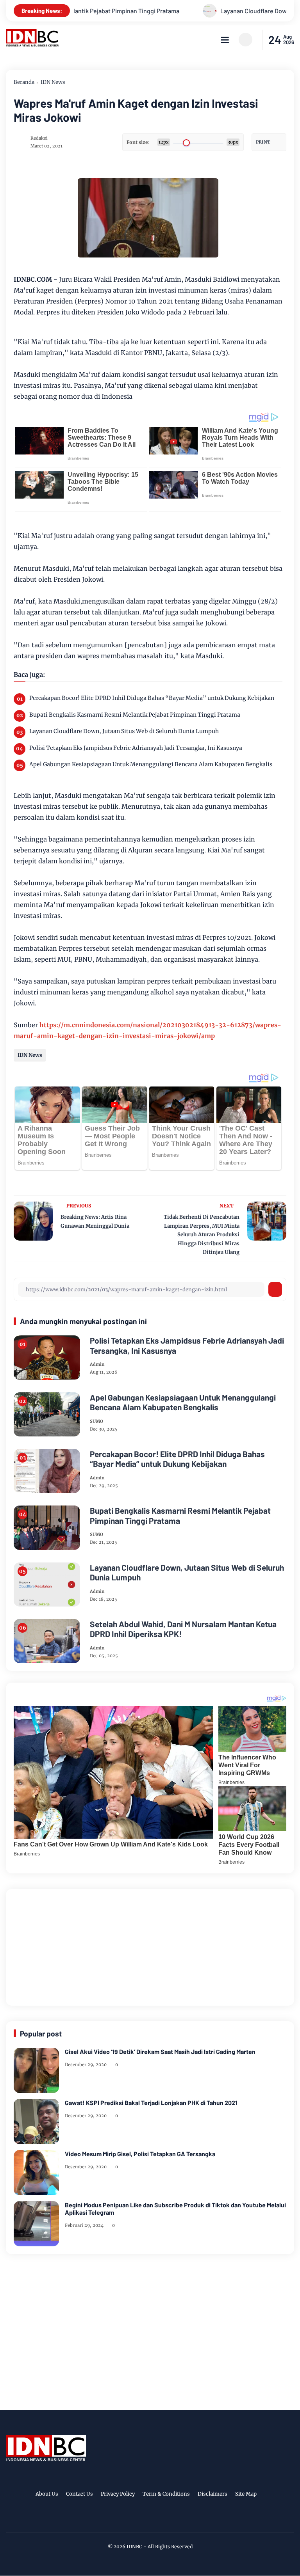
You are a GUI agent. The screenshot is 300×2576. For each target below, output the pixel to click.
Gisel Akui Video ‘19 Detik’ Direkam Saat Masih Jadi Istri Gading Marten (160, 2051)
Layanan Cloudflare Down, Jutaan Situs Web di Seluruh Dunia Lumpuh (124, 731)
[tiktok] (161, 2520)
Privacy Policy (118, 2494)
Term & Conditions (166, 2494)
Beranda (24, 82)
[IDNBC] (32, 44)
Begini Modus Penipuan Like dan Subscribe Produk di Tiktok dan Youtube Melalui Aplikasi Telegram (175, 2209)
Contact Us (79, 2494)
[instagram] (149, 2520)
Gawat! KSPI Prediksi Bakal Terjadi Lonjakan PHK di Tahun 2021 (151, 2103)
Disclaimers (212, 2494)
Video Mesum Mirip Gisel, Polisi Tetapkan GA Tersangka (140, 2154)
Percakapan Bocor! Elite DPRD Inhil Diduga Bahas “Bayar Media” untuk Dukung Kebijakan (152, 698)
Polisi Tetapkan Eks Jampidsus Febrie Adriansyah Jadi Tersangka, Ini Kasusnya (136, 748)
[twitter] (137, 2520)
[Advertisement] (150, 1946)
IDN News (53, 82)
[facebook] (125, 2520)
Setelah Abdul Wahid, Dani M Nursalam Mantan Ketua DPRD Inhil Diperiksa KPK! (183, 1629)
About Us (47, 2494)
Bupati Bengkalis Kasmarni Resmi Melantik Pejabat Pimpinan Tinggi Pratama (135, 715)
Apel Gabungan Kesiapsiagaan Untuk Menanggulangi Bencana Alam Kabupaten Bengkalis (151, 764)
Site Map (246, 2494)
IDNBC (134, 2547)
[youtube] (173, 2520)
